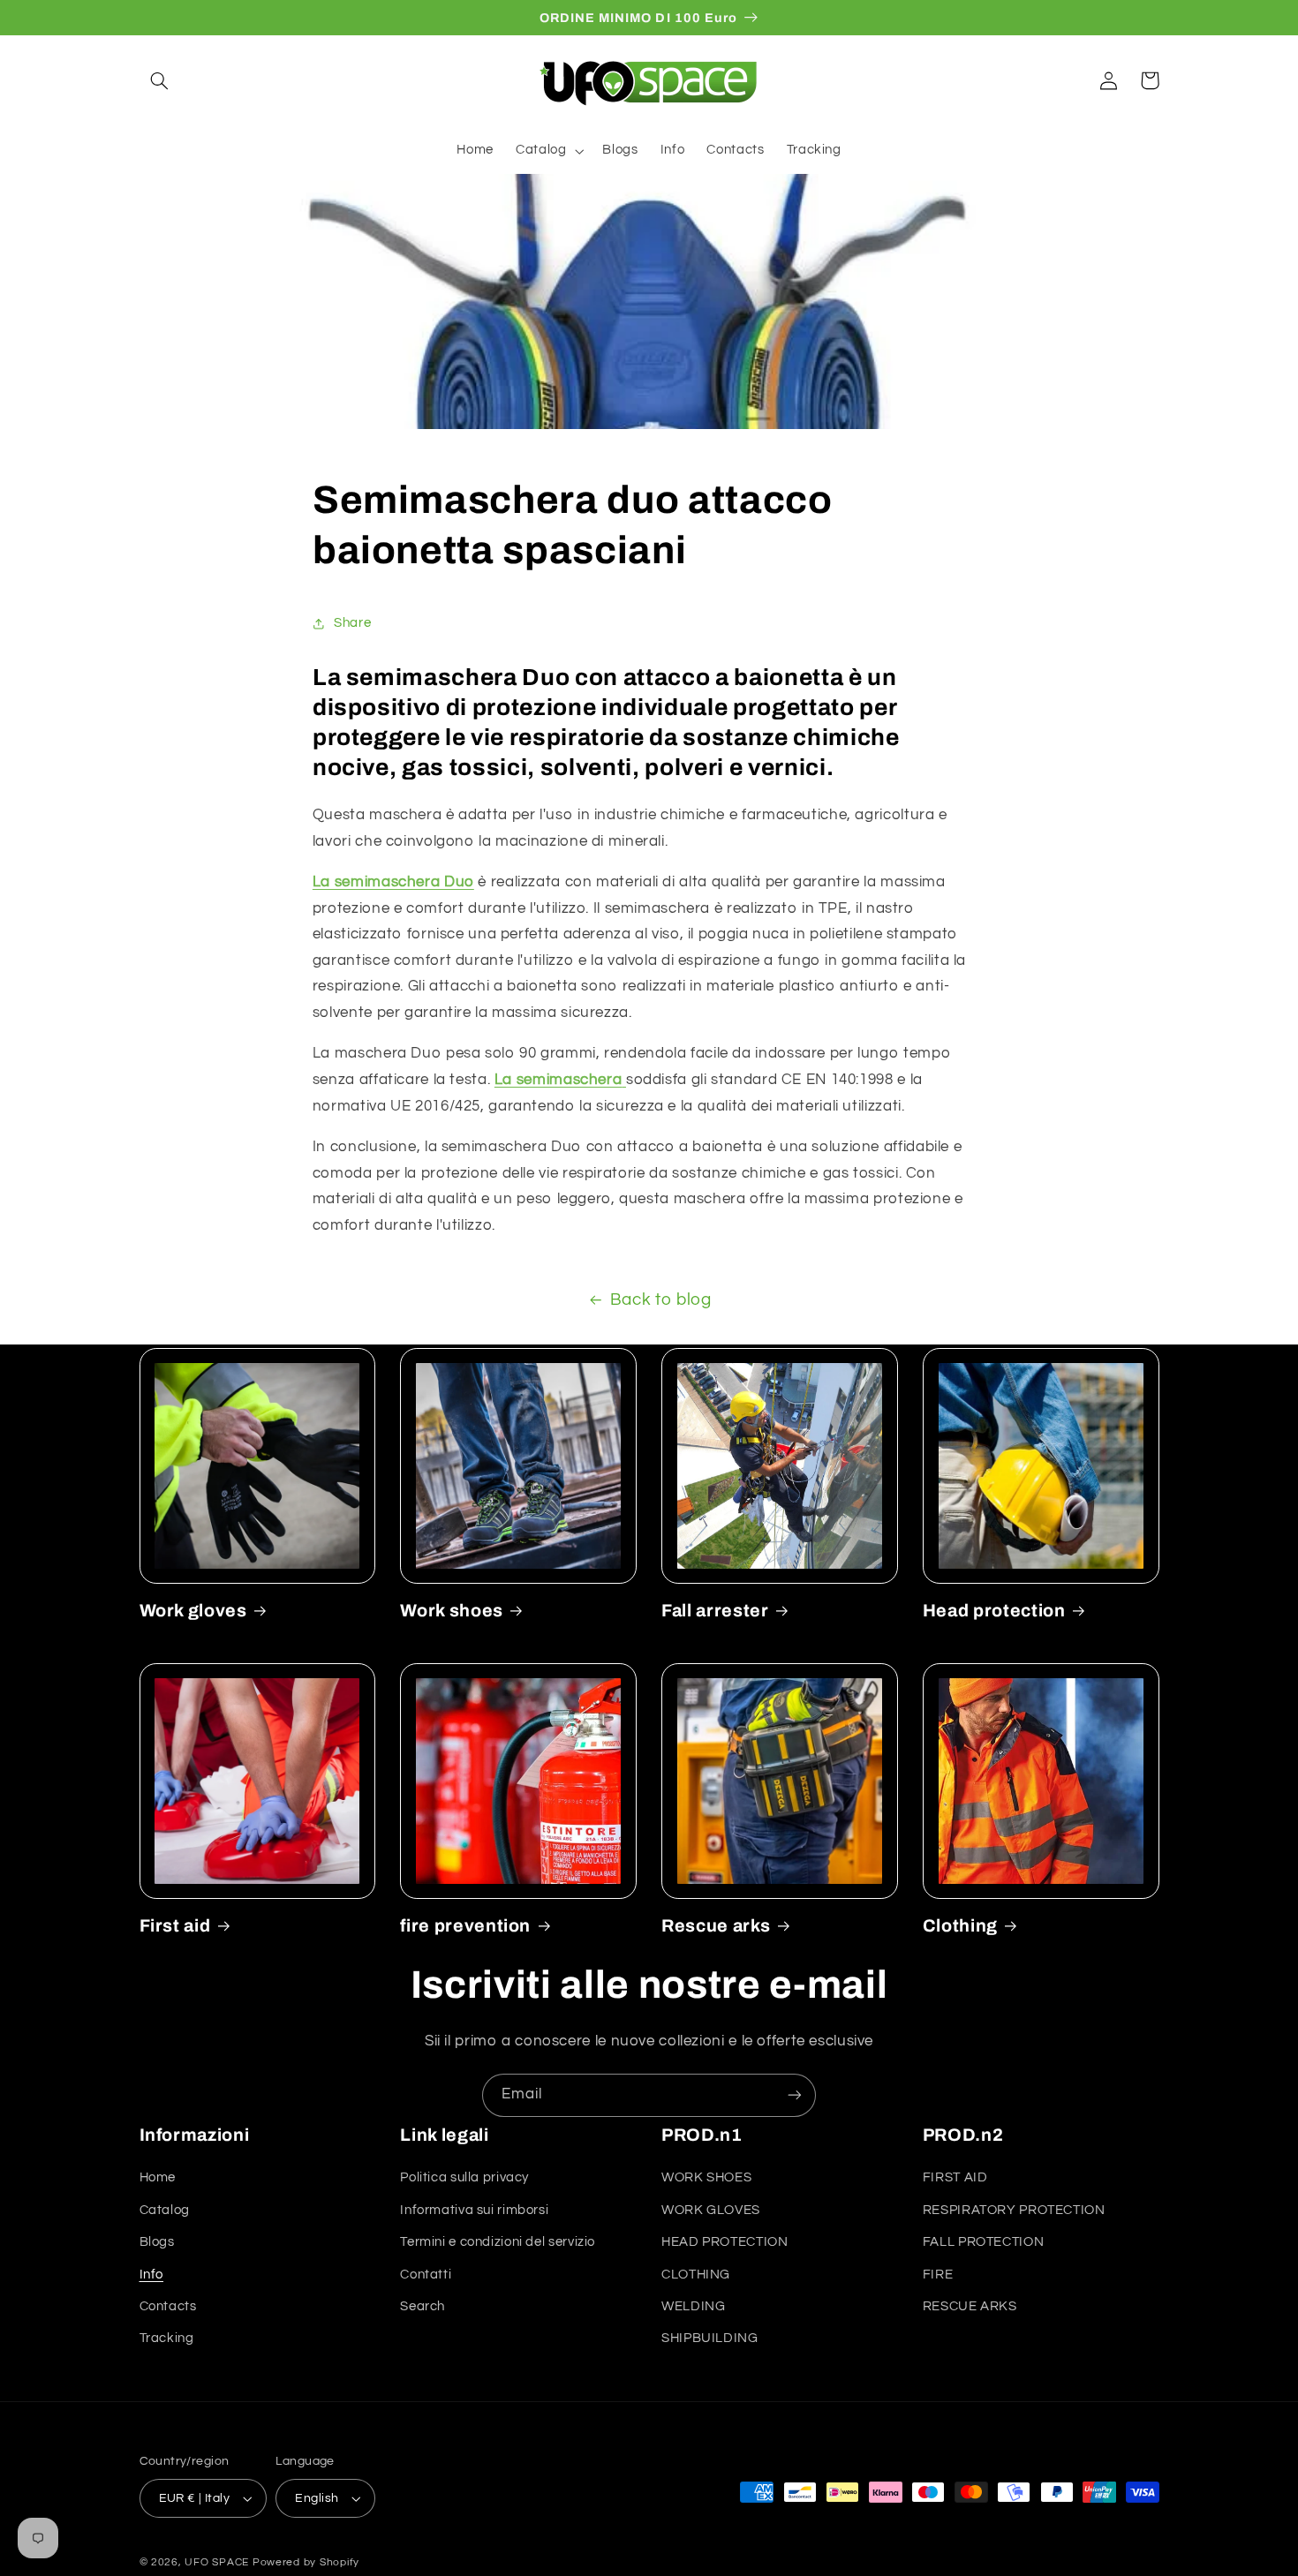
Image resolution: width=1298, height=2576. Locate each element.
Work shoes (452, 1611)
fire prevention (465, 1926)
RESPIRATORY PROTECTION (1014, 2210)
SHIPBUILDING (710, 2338)
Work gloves (193, 1611)
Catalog (165, 2210)
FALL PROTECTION (983, 2242)
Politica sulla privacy (464, 2177)
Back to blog (661, 1300)
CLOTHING (696, 2275)
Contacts (168, 2306)
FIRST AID (955, 2177)
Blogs (157, 2242)
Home (158, 2177)
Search (423, 2306)
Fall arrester (715, 1611)
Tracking (167, 2338)
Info (152, 2275)
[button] (160, 80)
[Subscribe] (795, 2095)
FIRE (938, 2275)
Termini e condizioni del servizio (498, 2242)
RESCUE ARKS (970, 2306)
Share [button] (352, 623)
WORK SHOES (706, 2177)
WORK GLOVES (711, 2210)
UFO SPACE (217, 2562)
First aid (175, 1926)
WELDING (693, 2306)
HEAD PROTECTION (724, 2242)
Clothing (960, 1926)
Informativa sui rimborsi (474, 2210)
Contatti (426, 2275)
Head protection (994, 1611)
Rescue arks (716, 1926)
